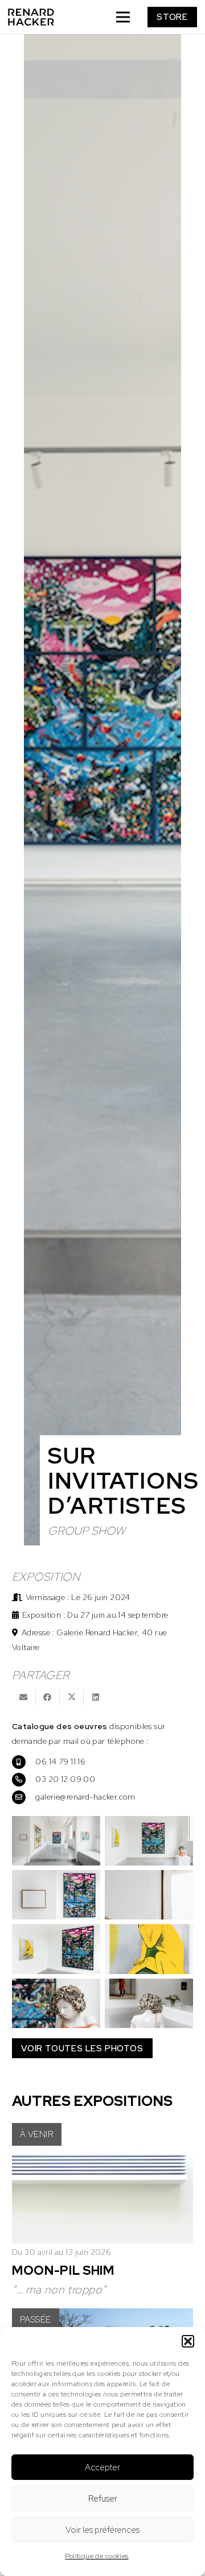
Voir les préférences (102, 2530)
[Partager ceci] (48, 1697)
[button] (188, 2341)
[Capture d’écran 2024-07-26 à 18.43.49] (149, 1949)
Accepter (102, 2467)
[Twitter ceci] (72, 1697)
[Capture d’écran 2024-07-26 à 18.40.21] (149, 1841)
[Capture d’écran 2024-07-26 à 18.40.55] (56, 1949)
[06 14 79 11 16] (24, 1761)
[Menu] (123, 17)
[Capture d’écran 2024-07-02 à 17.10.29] (56, 2003)
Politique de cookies (97, 2556)
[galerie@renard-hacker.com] (24, 1797)
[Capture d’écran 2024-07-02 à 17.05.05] (56, 1841)
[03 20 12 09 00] (24, 1779)
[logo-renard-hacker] (31, 17)
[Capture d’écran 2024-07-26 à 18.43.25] (149, 1895)
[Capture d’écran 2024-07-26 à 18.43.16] (56, 1895)
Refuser (103, 2499)
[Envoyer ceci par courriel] (24, 1697)
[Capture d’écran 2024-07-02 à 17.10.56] (149, 2003)
